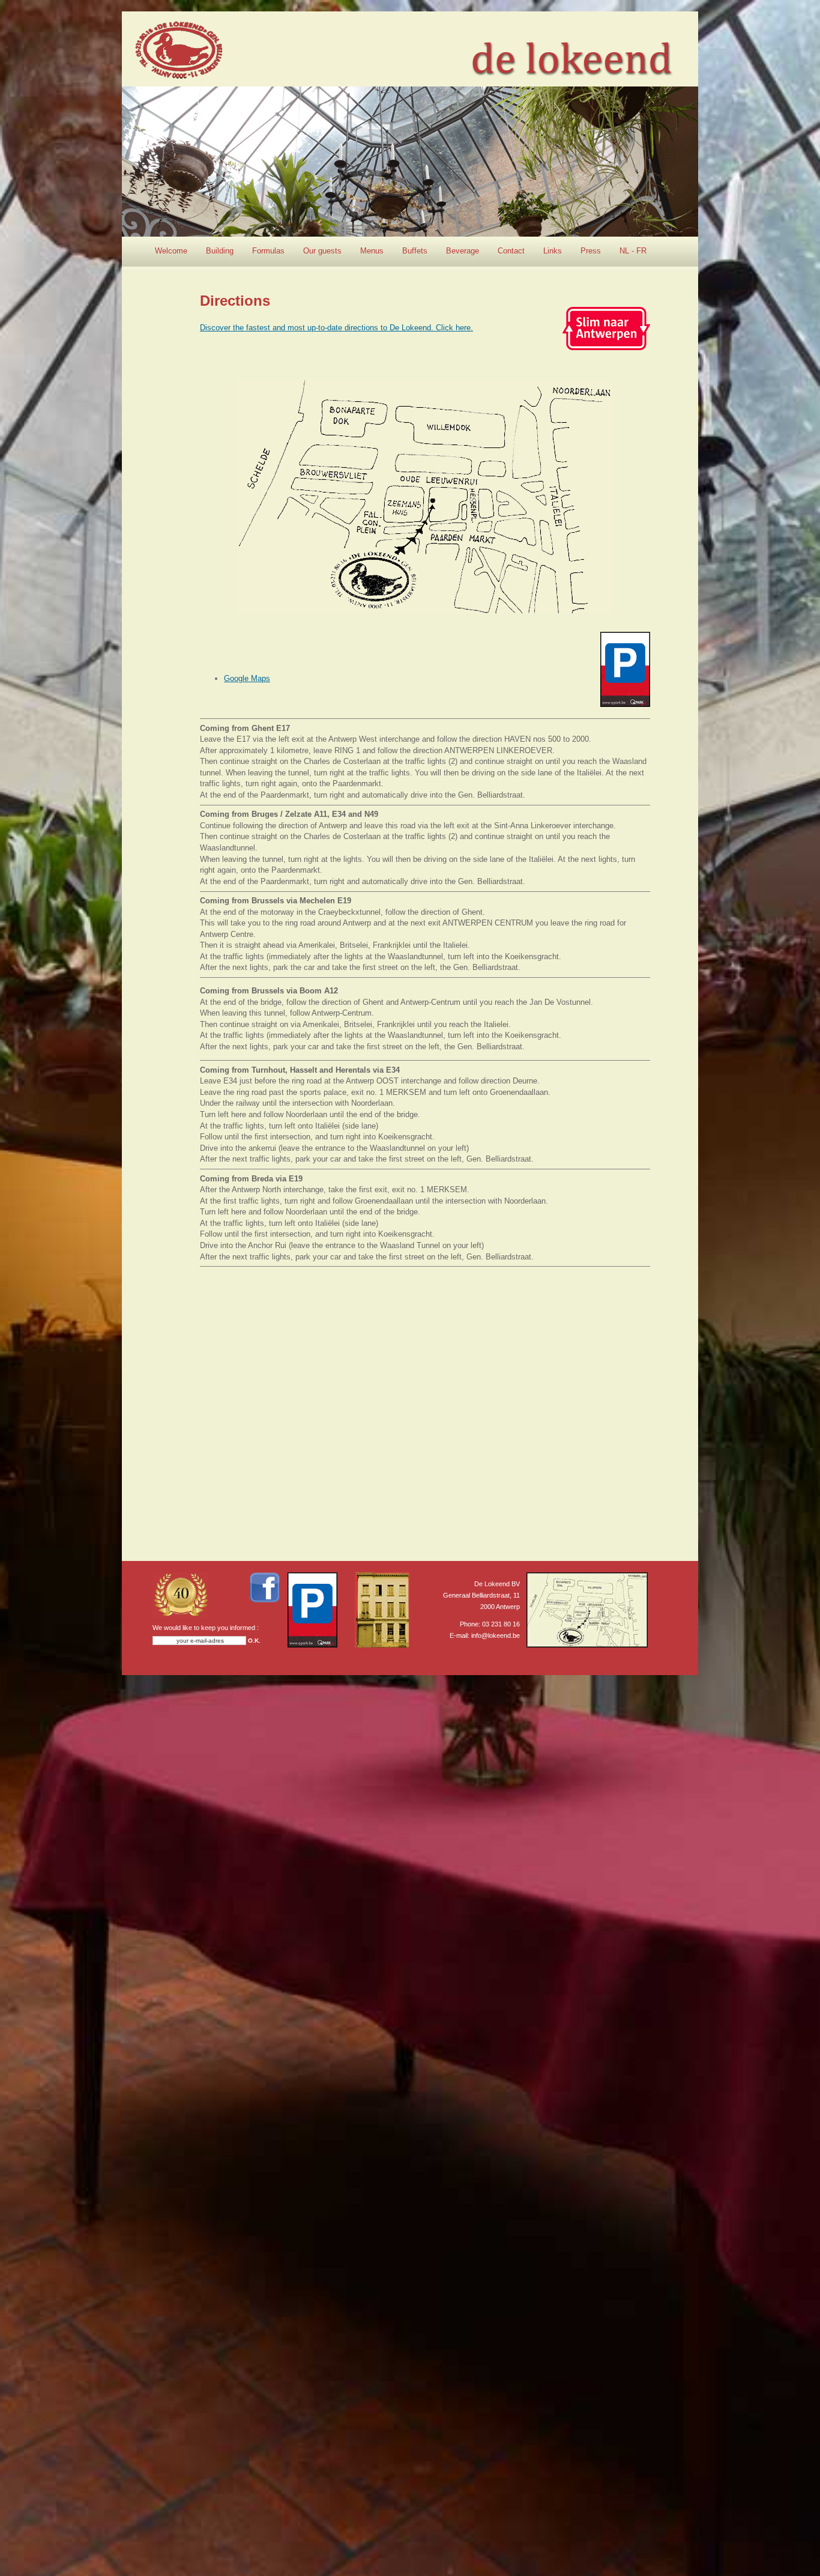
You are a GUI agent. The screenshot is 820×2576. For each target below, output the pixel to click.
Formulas (268, 251)
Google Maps (247, 678)
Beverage (463, 251)
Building (220, 251)
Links (553, 251)
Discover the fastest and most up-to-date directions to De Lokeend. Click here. (336, 328)
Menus (372, 251)
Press (591, 251)
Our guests (322, 251)
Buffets (415, 251)
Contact (511, 251)
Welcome (171, 251)
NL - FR (633, 251)
